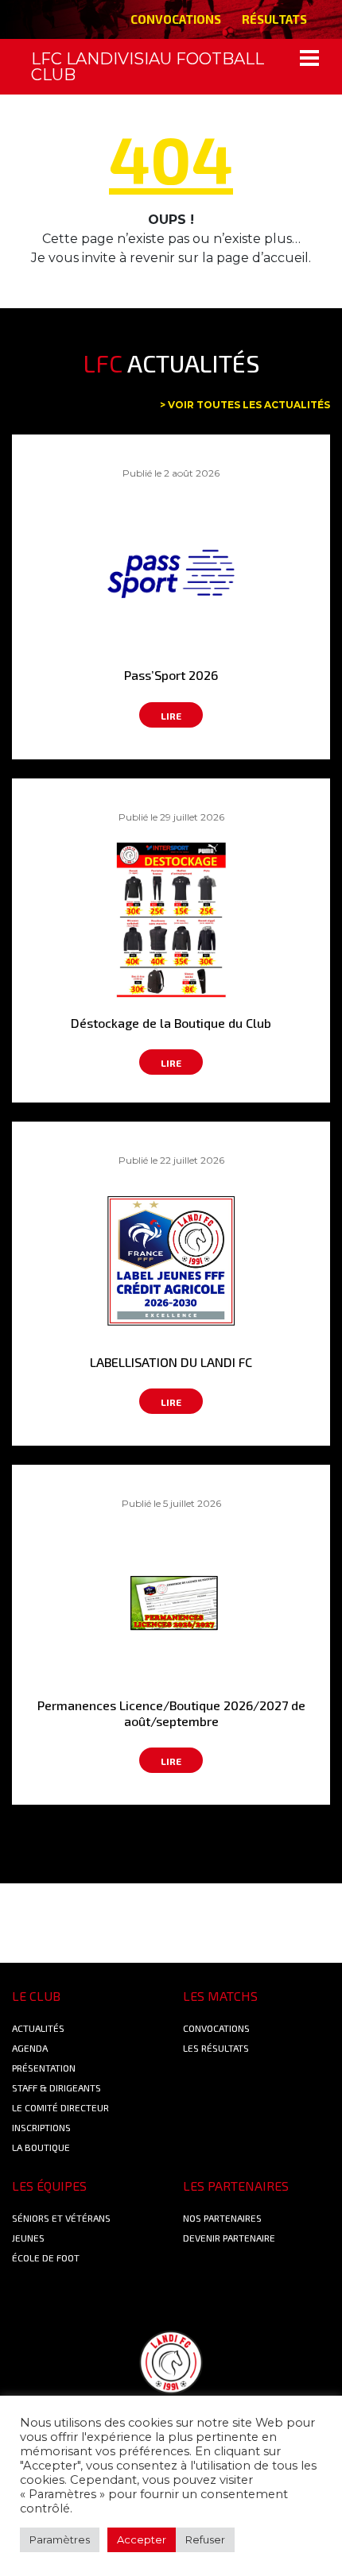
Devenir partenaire (229, 2238)
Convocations (176, 19)
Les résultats (216, 2048)
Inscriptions (41, 2127)
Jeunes (28, 2238)
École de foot (46, 2257)
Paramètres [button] (60, 2539)
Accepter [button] (142, 2539)
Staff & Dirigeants (56, 2087)
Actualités (38, 2028)
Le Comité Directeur (60, 2107)
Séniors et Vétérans (61, 2218)
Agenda (30, 2048)
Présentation (44, 2068)
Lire (171, 716)
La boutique (41, 2147)
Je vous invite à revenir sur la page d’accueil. (171, 258)
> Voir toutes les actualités (245, 405)
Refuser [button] (205, 2539)
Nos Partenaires (222, 2218)
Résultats (274, 19)
